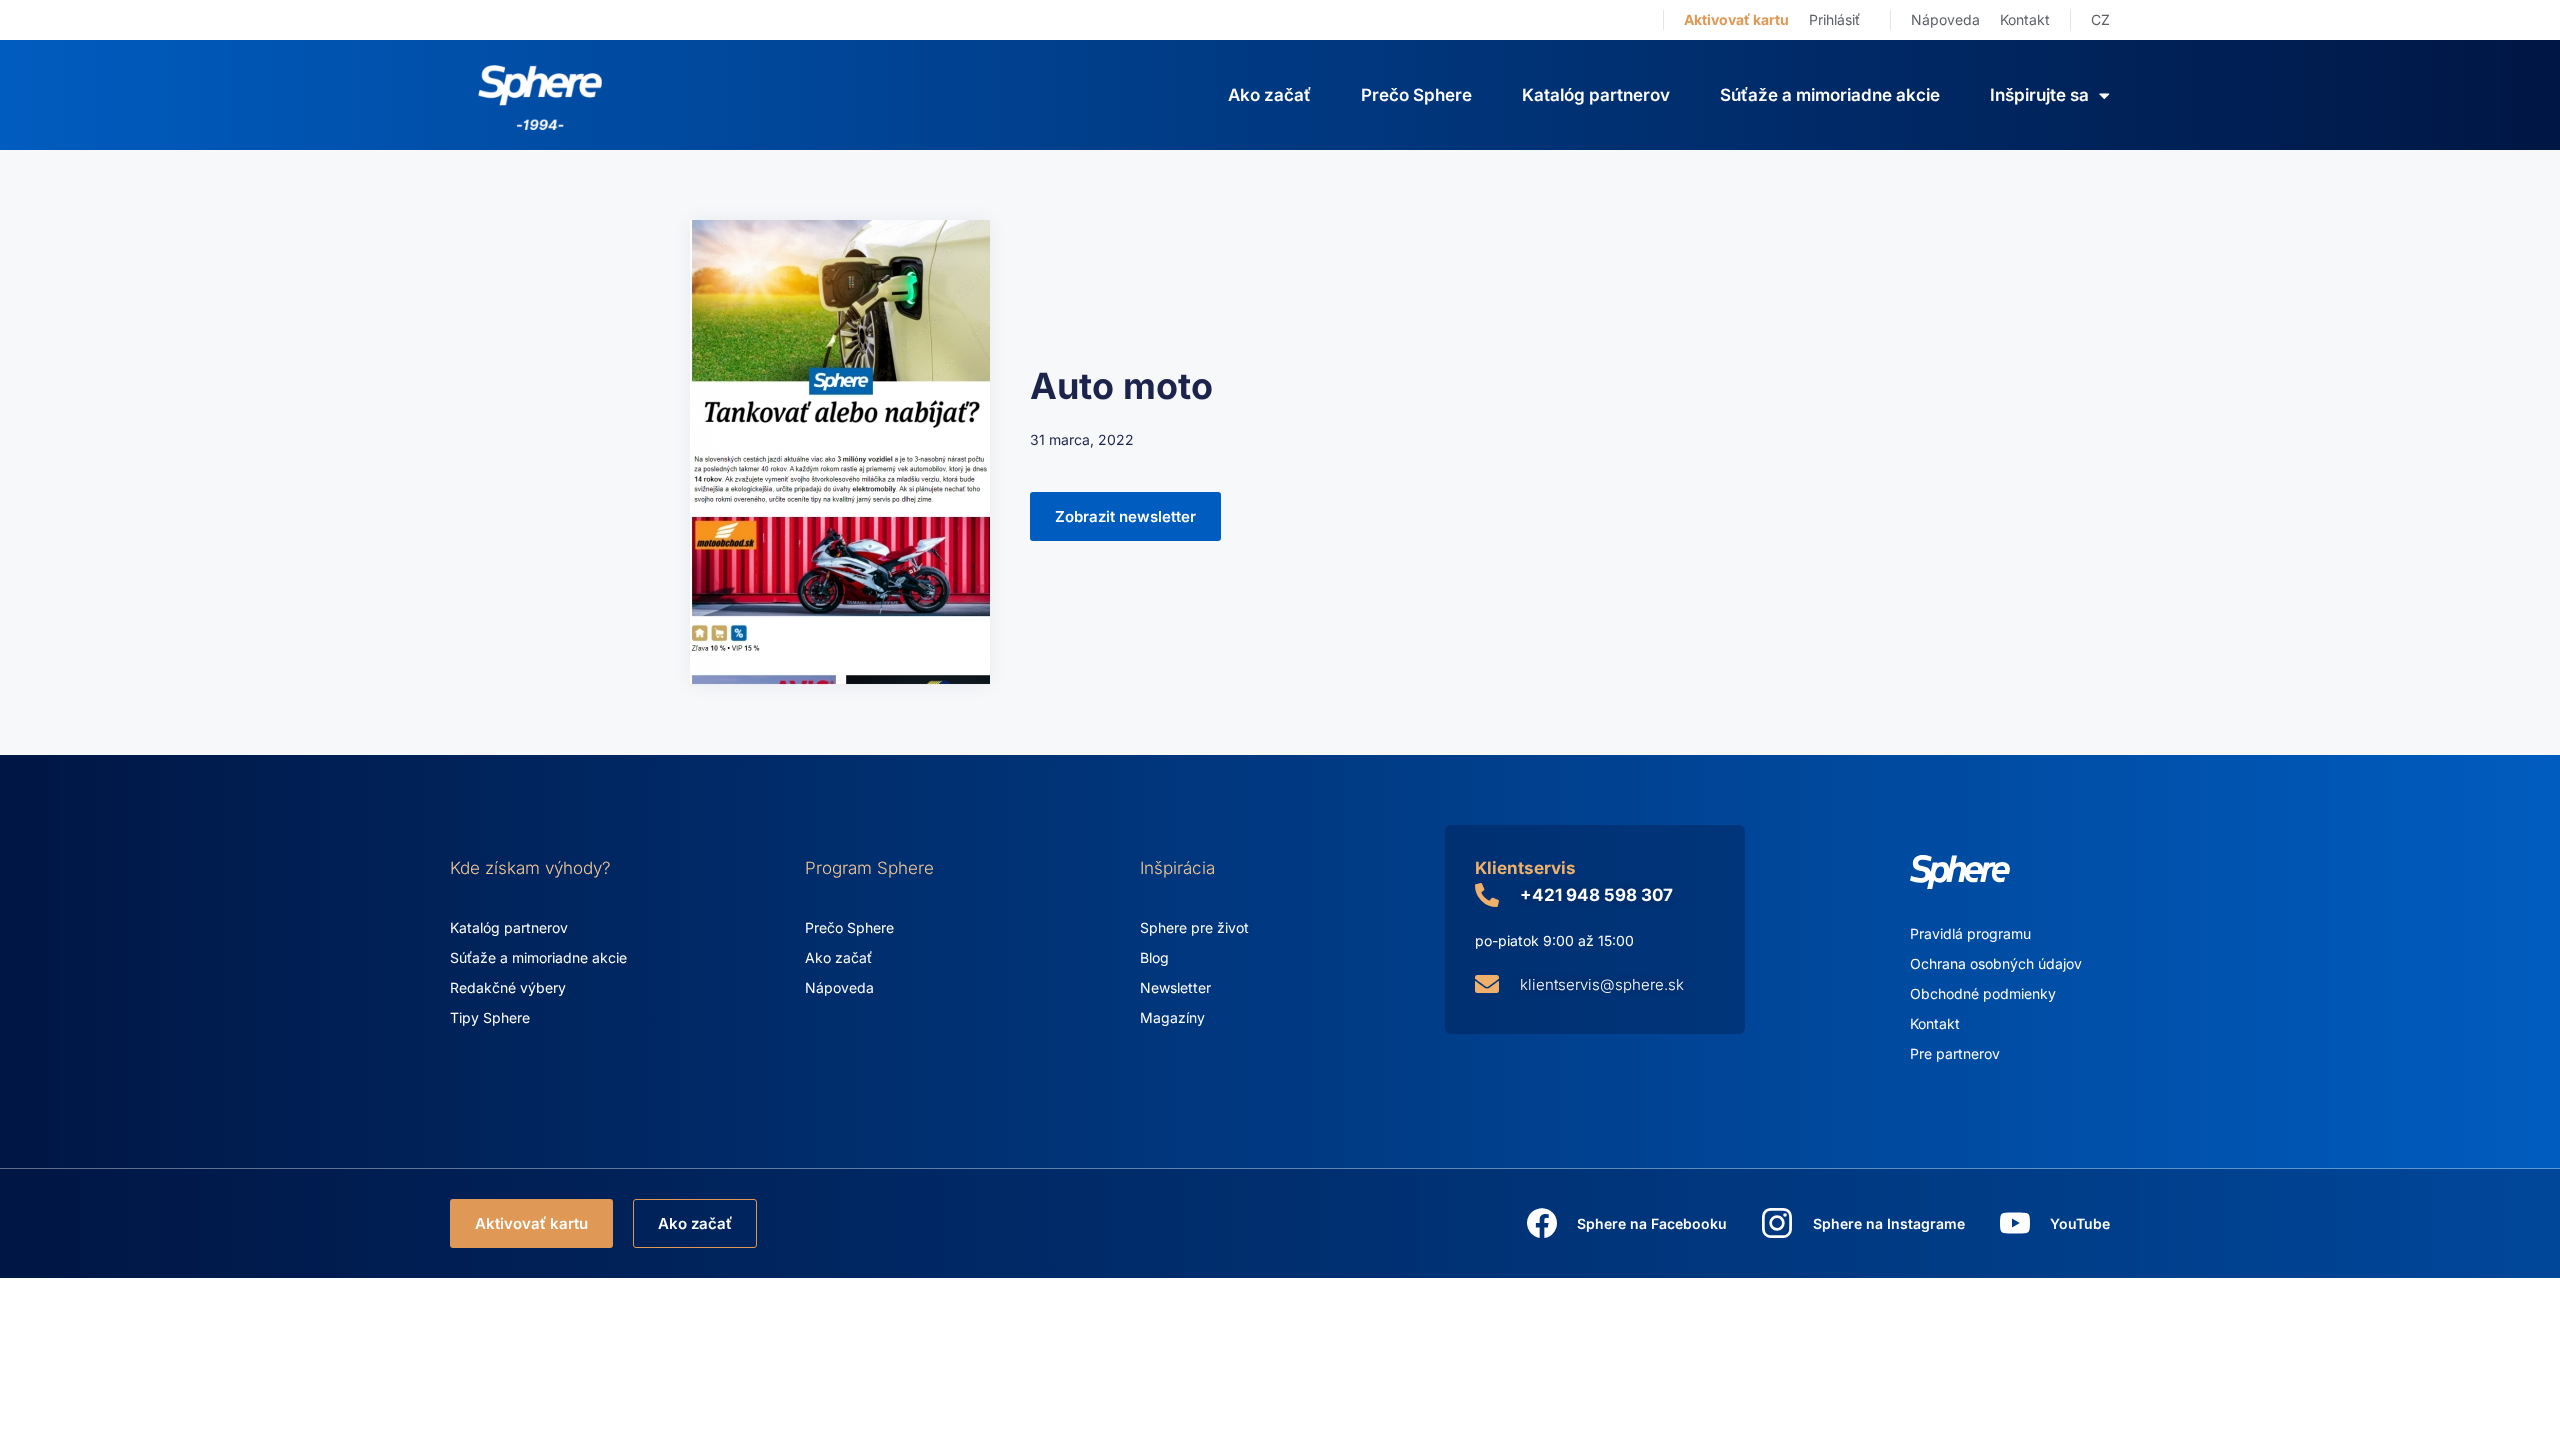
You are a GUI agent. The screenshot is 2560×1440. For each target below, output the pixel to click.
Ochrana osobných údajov (1996, 963)
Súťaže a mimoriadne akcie (1830, 95)
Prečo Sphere (1416, 95)
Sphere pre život (1194, 927)
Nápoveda (1945, 19)
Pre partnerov (1955, 1053)
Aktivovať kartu (1736, 19)
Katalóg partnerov (1596, 95)
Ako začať (1269, 95)
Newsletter (1175, 987)
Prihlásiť (1834, 19)
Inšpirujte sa (2039, 95)
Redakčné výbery (508, 987)
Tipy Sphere (490, 1017)
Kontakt (2025, 19)
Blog (1154, 957)
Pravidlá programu (1970, 933)
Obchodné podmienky (1983, 993)
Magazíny (1172, 1017)
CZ (2100, 19)
